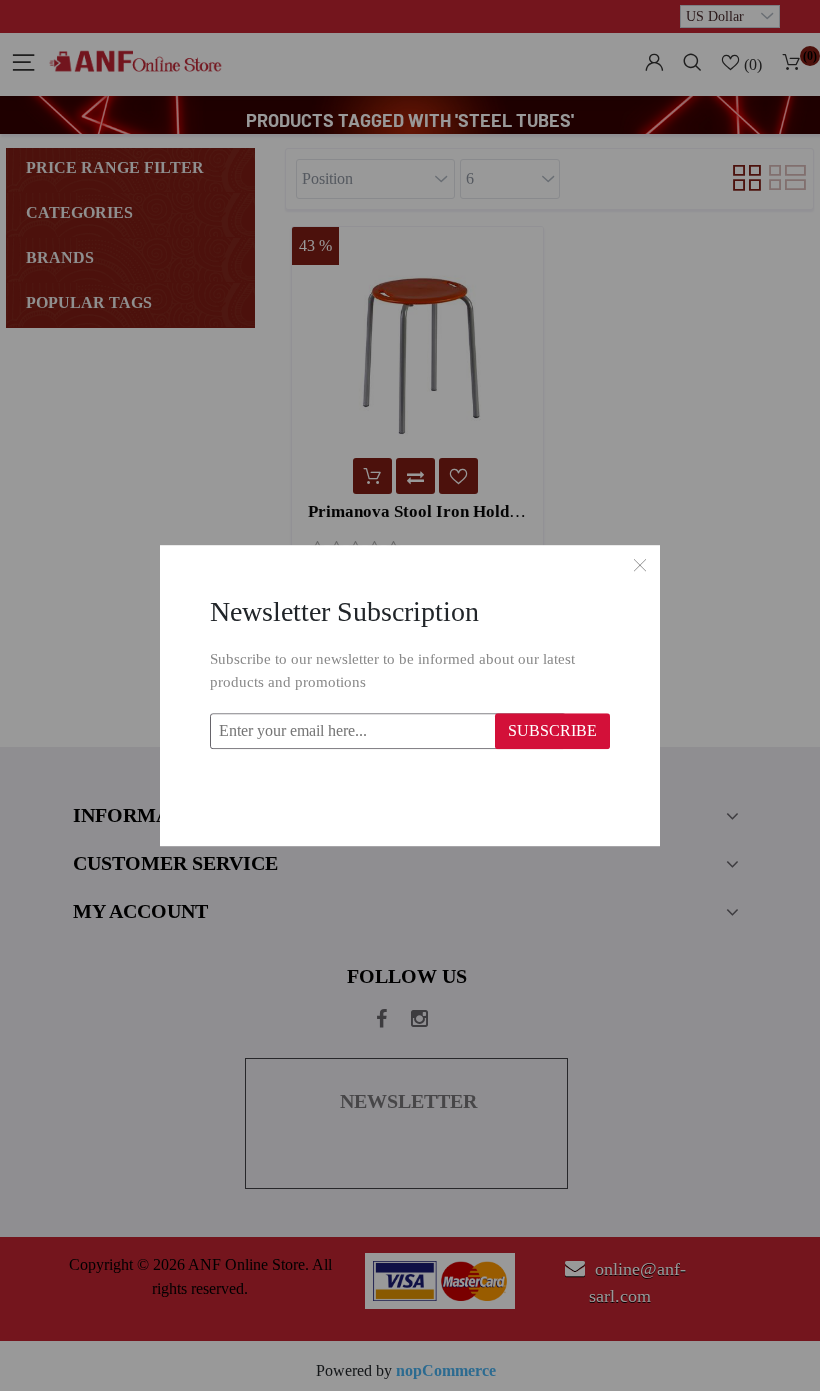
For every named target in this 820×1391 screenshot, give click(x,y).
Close (640, 565)
